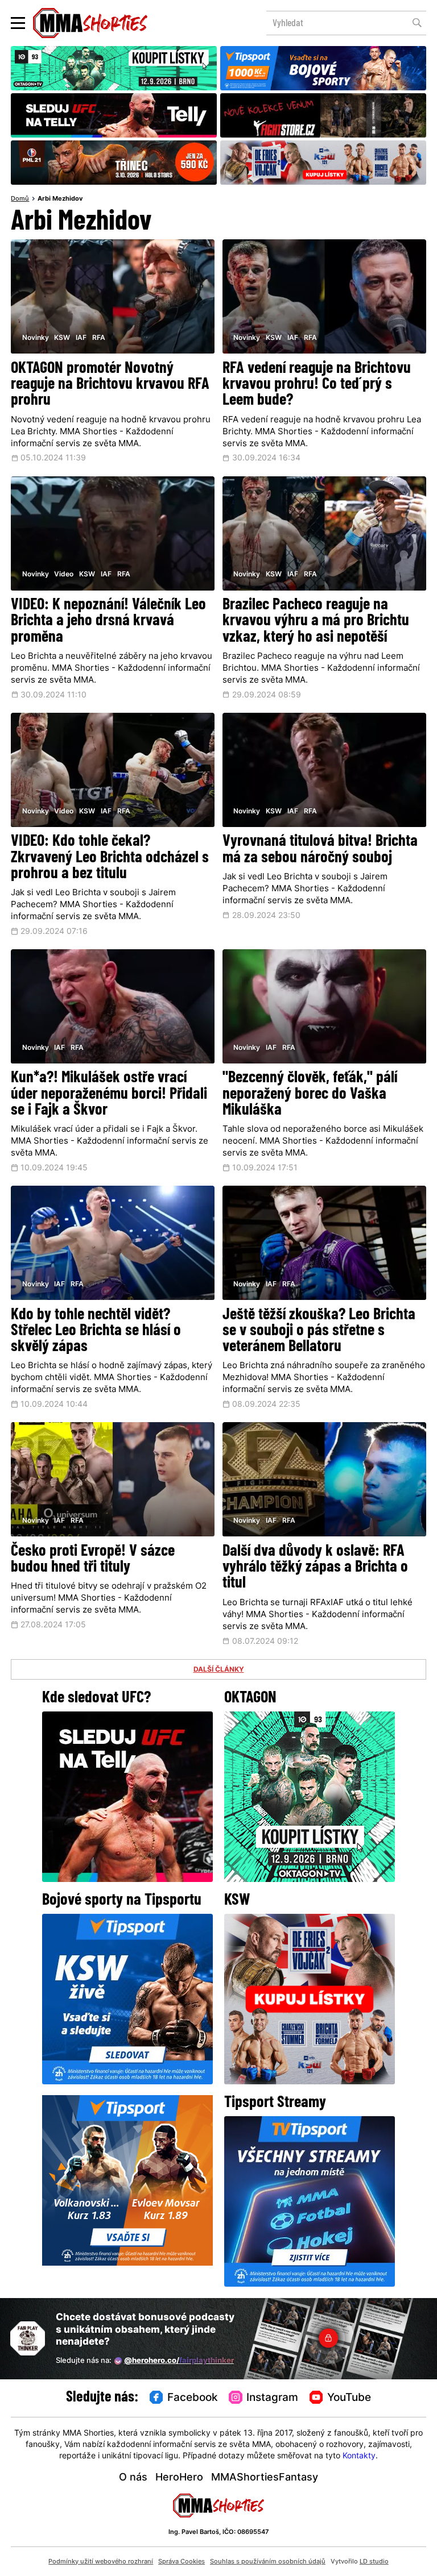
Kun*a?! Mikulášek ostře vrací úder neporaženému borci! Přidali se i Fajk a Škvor (109, 1094)
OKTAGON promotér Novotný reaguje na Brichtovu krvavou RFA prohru (110, 385)
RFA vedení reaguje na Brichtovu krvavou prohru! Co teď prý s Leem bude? (317, 385)
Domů (20, 199)
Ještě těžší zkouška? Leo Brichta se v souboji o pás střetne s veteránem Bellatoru (319, 1331)
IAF (81, 338)
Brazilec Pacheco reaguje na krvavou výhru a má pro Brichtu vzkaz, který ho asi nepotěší (316, 622)
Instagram (272, 2398)
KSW (62, 338)
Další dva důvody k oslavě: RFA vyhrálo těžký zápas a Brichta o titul (315, 1568)
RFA (99, 338)
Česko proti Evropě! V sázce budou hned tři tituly (93, 1560)
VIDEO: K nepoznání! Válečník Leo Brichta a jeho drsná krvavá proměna (108, 622)
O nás (133, 2478)
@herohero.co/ (179, 2361)
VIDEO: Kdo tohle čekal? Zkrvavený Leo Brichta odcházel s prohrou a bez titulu (110, 858)
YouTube (349, 2398)
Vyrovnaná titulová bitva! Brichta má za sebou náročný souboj (320, 850)
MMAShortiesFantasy (265, 2478)
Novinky (36, 338)
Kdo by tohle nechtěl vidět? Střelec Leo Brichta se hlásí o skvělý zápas (96, 1331)
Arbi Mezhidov (60, 199)
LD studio (374, 2562)
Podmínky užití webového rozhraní (101, 2562)
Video (64, 575)
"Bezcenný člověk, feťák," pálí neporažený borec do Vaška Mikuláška (310, 1094)
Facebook (193, 2398)
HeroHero (179, 2478)
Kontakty (359, 2456)
